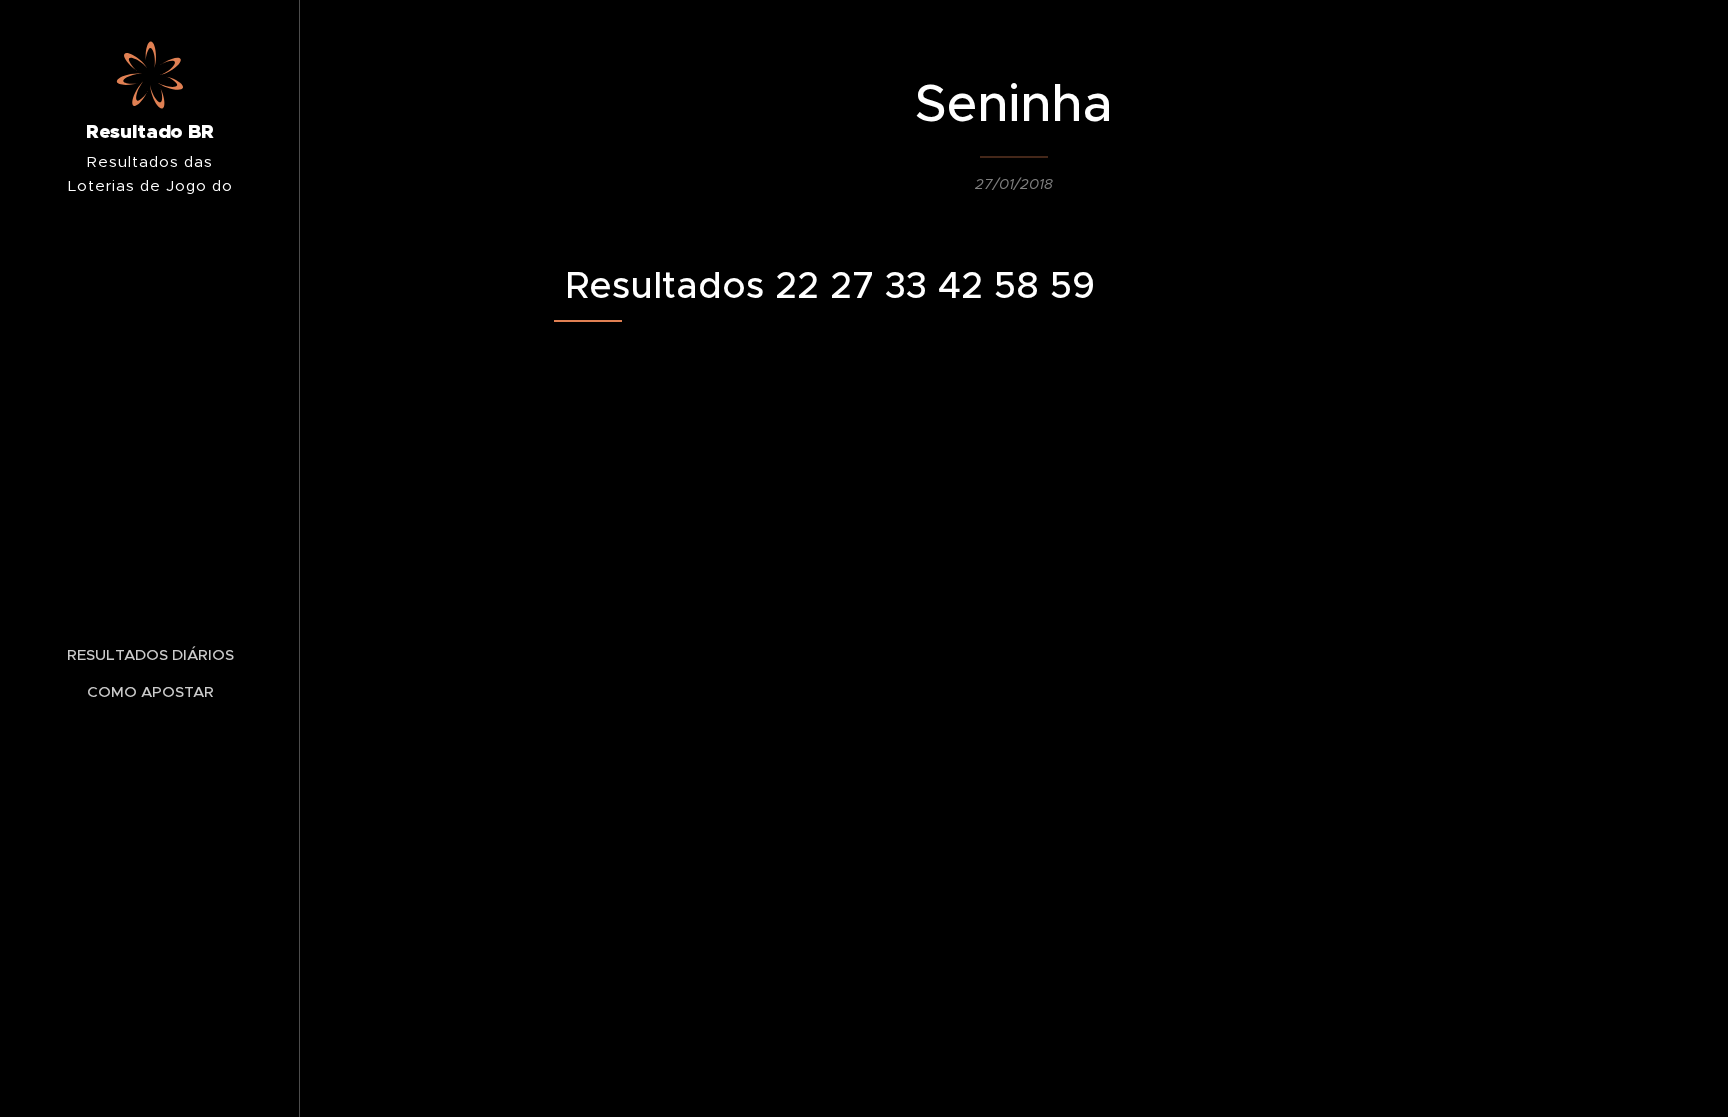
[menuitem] (150, 654)
